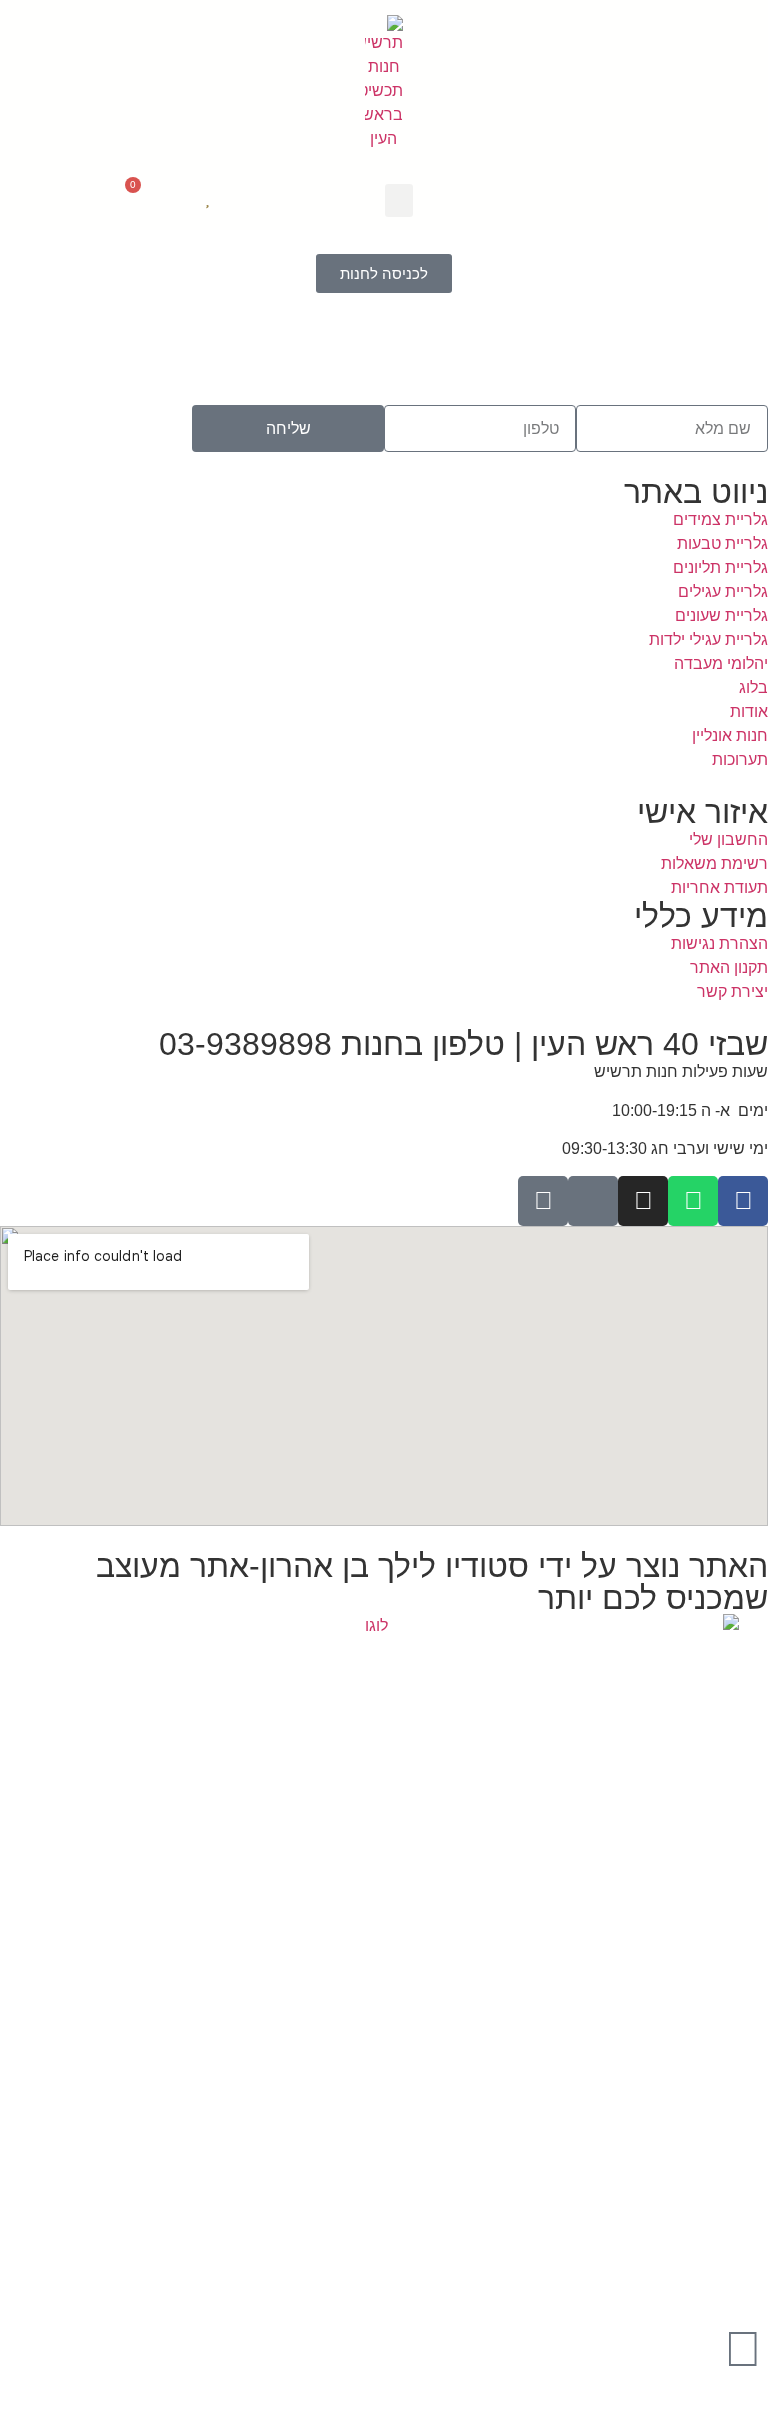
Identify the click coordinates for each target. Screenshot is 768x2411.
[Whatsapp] (693, 1201)
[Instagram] (643, 1201)
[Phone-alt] (593, 1201)
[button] (399, 200)
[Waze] (543, 1201)
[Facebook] (743, 1201)
